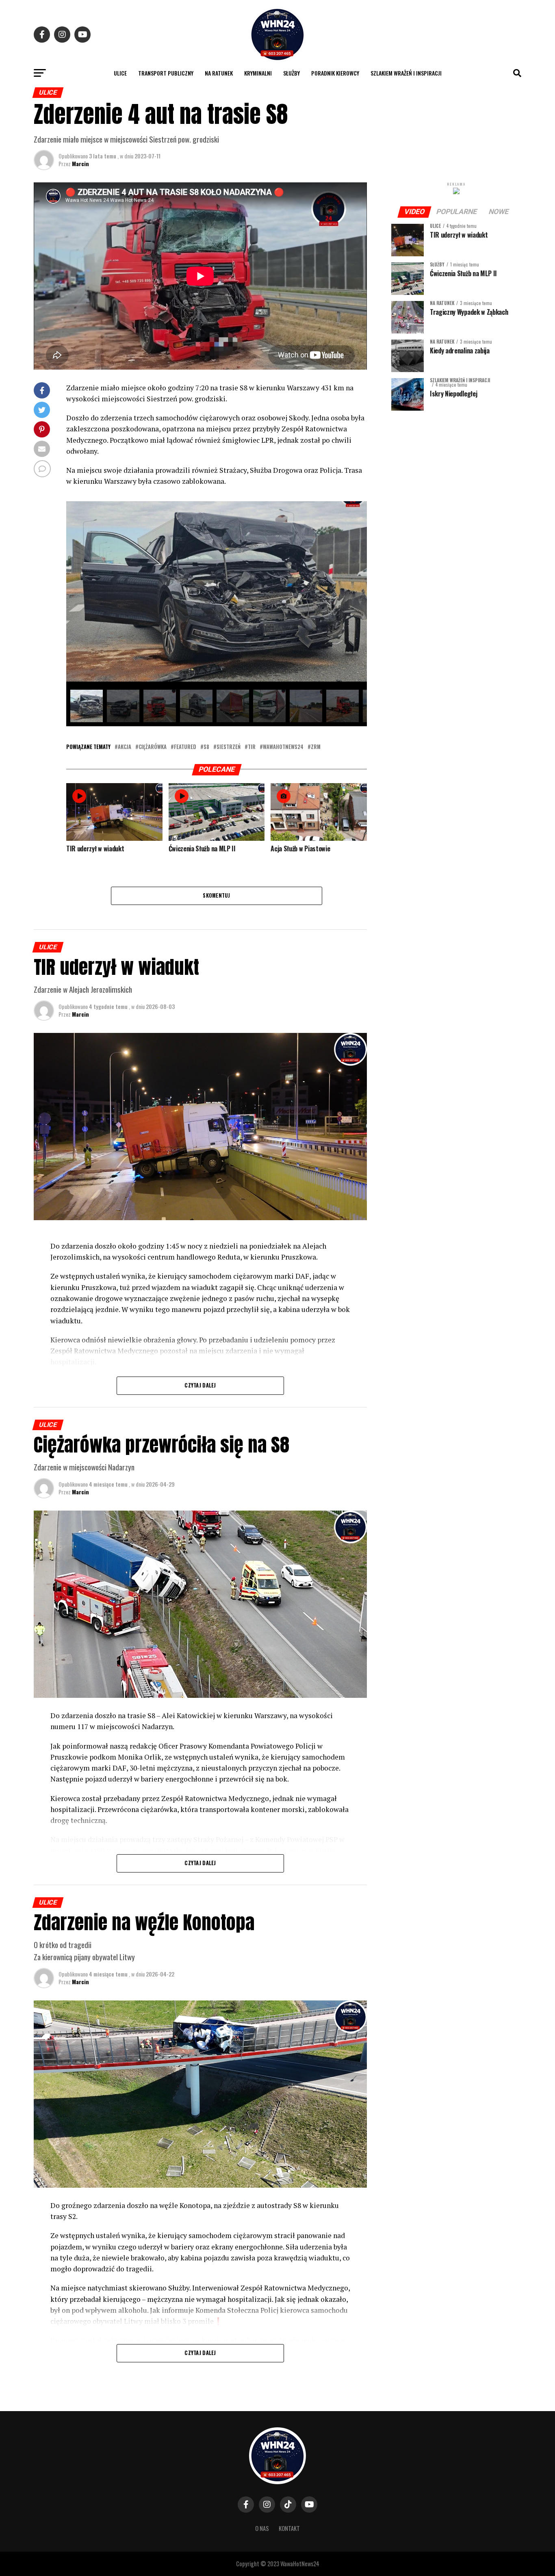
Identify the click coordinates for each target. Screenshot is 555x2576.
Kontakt (289, 2528)
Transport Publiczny (166, 73)
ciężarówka (153, 747)
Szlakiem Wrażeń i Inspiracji (406, 73)
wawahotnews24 (283, 747)
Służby (292, 73)
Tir (252, 747)
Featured (185, 747)
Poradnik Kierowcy (335, 73)
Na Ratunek (219, 73)
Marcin (80, 163)
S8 (206, 747)
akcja (125, 747)
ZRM (316, 747)
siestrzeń (229, 747)
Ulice (120, 73)
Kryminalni (258, 73)
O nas (262, 2528)
